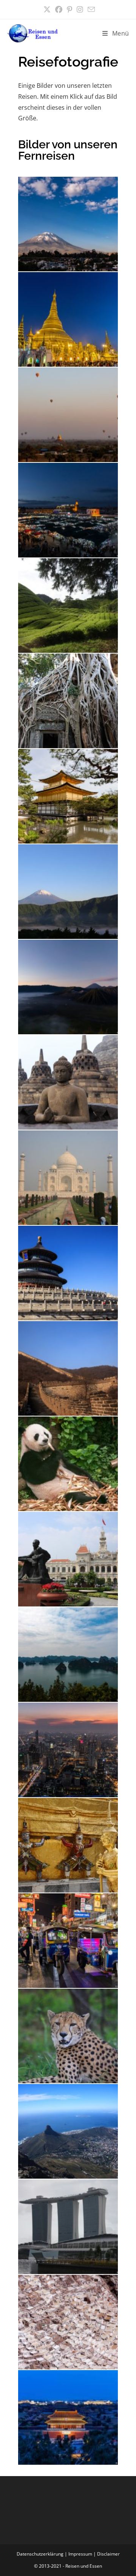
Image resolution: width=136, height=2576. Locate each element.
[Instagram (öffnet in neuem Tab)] (80, 10)
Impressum (80, 2554)
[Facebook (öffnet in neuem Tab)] (59, 10)
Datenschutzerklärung (40, 2554)
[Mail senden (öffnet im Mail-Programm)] (90, 9)
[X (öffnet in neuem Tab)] (47, 10)
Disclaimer (108, 2554)
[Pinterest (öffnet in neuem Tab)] (70, 10)
